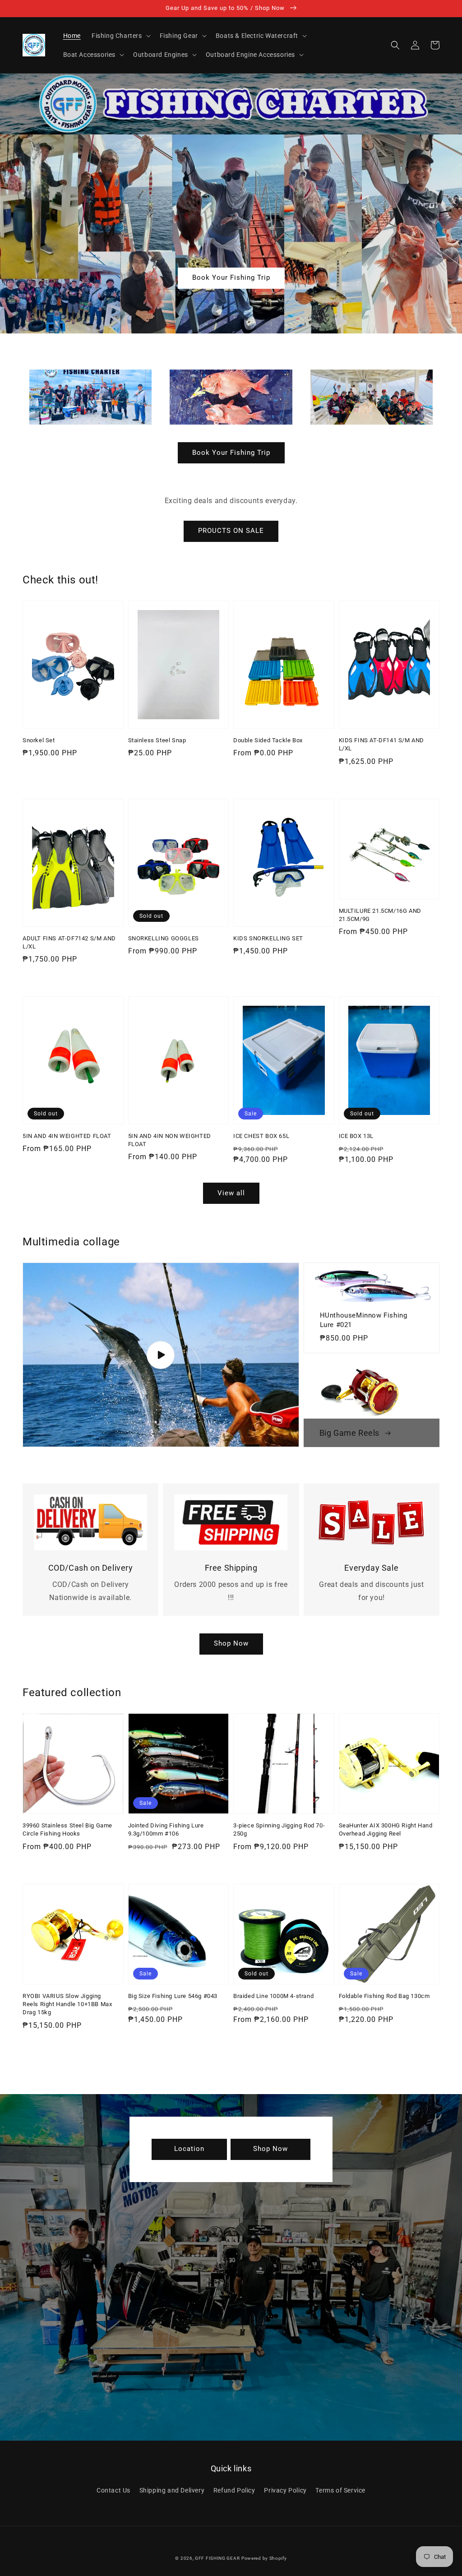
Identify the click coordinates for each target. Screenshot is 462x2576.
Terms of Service (340, 2490)
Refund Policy (234, 2490)
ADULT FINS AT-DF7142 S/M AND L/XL (69, 942)
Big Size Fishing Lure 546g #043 (173, 1996)
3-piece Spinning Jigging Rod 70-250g (279, 1829)
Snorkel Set (39, 740)
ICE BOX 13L (356, 1136)
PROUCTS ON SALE (231, 531)
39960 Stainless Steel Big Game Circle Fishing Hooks (67, 1829)
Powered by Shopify (264, 2558)
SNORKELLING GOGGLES (164, 938)
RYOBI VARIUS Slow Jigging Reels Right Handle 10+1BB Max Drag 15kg (67, 2004)
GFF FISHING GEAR (217, 2558)
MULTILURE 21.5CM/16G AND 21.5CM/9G (380, 915)
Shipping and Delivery (172, 2490)
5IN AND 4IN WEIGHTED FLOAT (67, 1136)
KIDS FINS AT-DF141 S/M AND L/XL (382, 744)
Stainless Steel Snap (157, 740)
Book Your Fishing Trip (231, 277)
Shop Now (231, 1643)
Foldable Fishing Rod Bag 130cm (384, 1996)
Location (189, 2149)
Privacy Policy (285, 2490)
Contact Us (113, 2490)
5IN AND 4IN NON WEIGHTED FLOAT (170, 1140)
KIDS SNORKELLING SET (268, 938)
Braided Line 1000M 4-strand (273, 1996)
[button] (395, 45)
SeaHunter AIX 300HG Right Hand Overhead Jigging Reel (386, 1829)
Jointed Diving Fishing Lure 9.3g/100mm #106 (166, 1829)
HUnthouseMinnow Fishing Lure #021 (364, 1320)
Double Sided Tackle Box (268, 740)
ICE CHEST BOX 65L (261, 1136)
